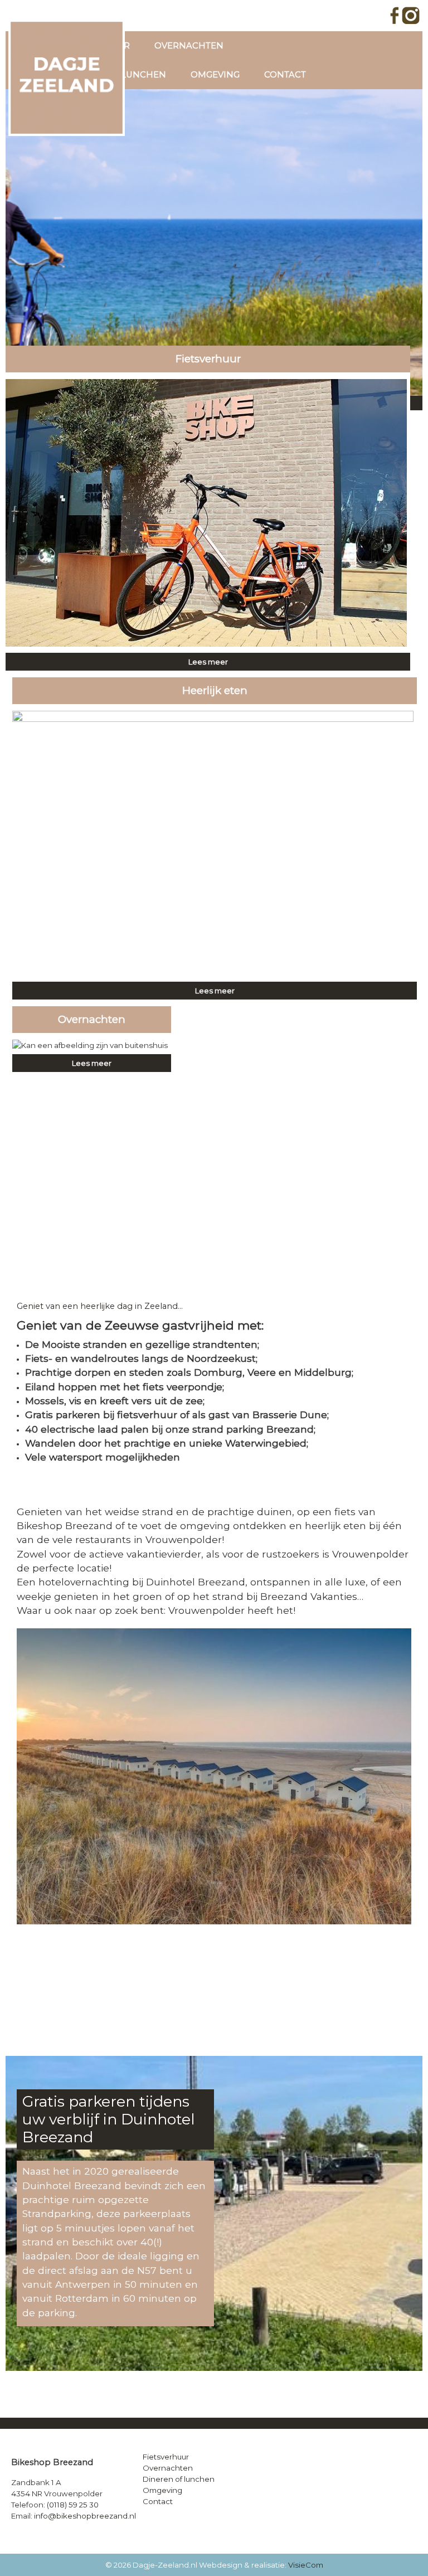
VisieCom (306, 2565)
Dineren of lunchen (179, 2479)
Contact (285, 75)
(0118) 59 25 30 (73, 2505)
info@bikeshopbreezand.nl (85, 2516)
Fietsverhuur (166, 2457)
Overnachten (189, 46)
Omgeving (215, 75)
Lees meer (208, 662)
